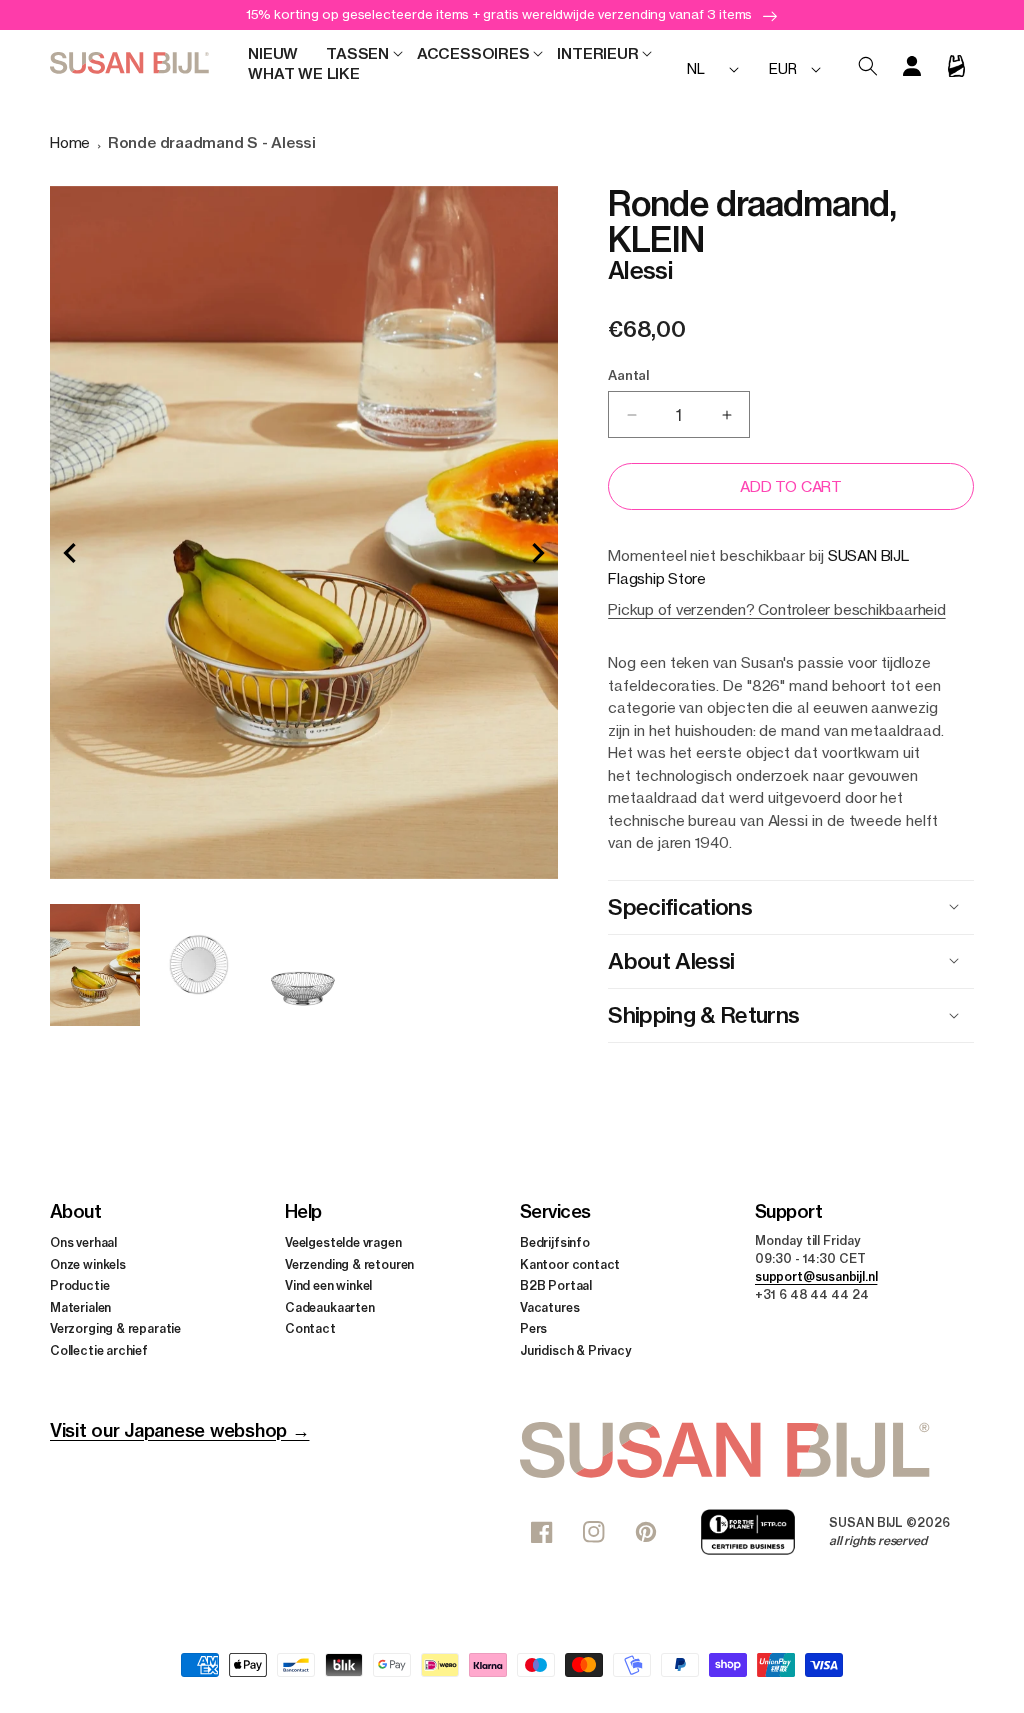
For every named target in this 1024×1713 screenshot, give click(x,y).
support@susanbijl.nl (816, 1276)
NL (696, 68)
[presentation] (70, 553)
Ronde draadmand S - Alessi (212, 142)
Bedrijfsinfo (555, 1242)
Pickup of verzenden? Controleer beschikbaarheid (776, 609)
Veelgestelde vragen (343, 1242)
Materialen (80, 1307)
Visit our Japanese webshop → (179, 1430)
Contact (310, 1328)
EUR (782, 68)
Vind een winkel (328, 1285)
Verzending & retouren (349, 1264)
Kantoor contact (570, 1264)
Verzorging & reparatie (115, 1328)
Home (70, 142)
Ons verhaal (83, 1242)
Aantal (628, 375)
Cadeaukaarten (330, 1307)
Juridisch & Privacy (576, 1350)
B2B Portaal (556, 1285)
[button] (357, 54)
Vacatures (549, 1307)
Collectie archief (99, 1350)
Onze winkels (88, 1264)
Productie (79, 1285)
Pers (533, 1328)
